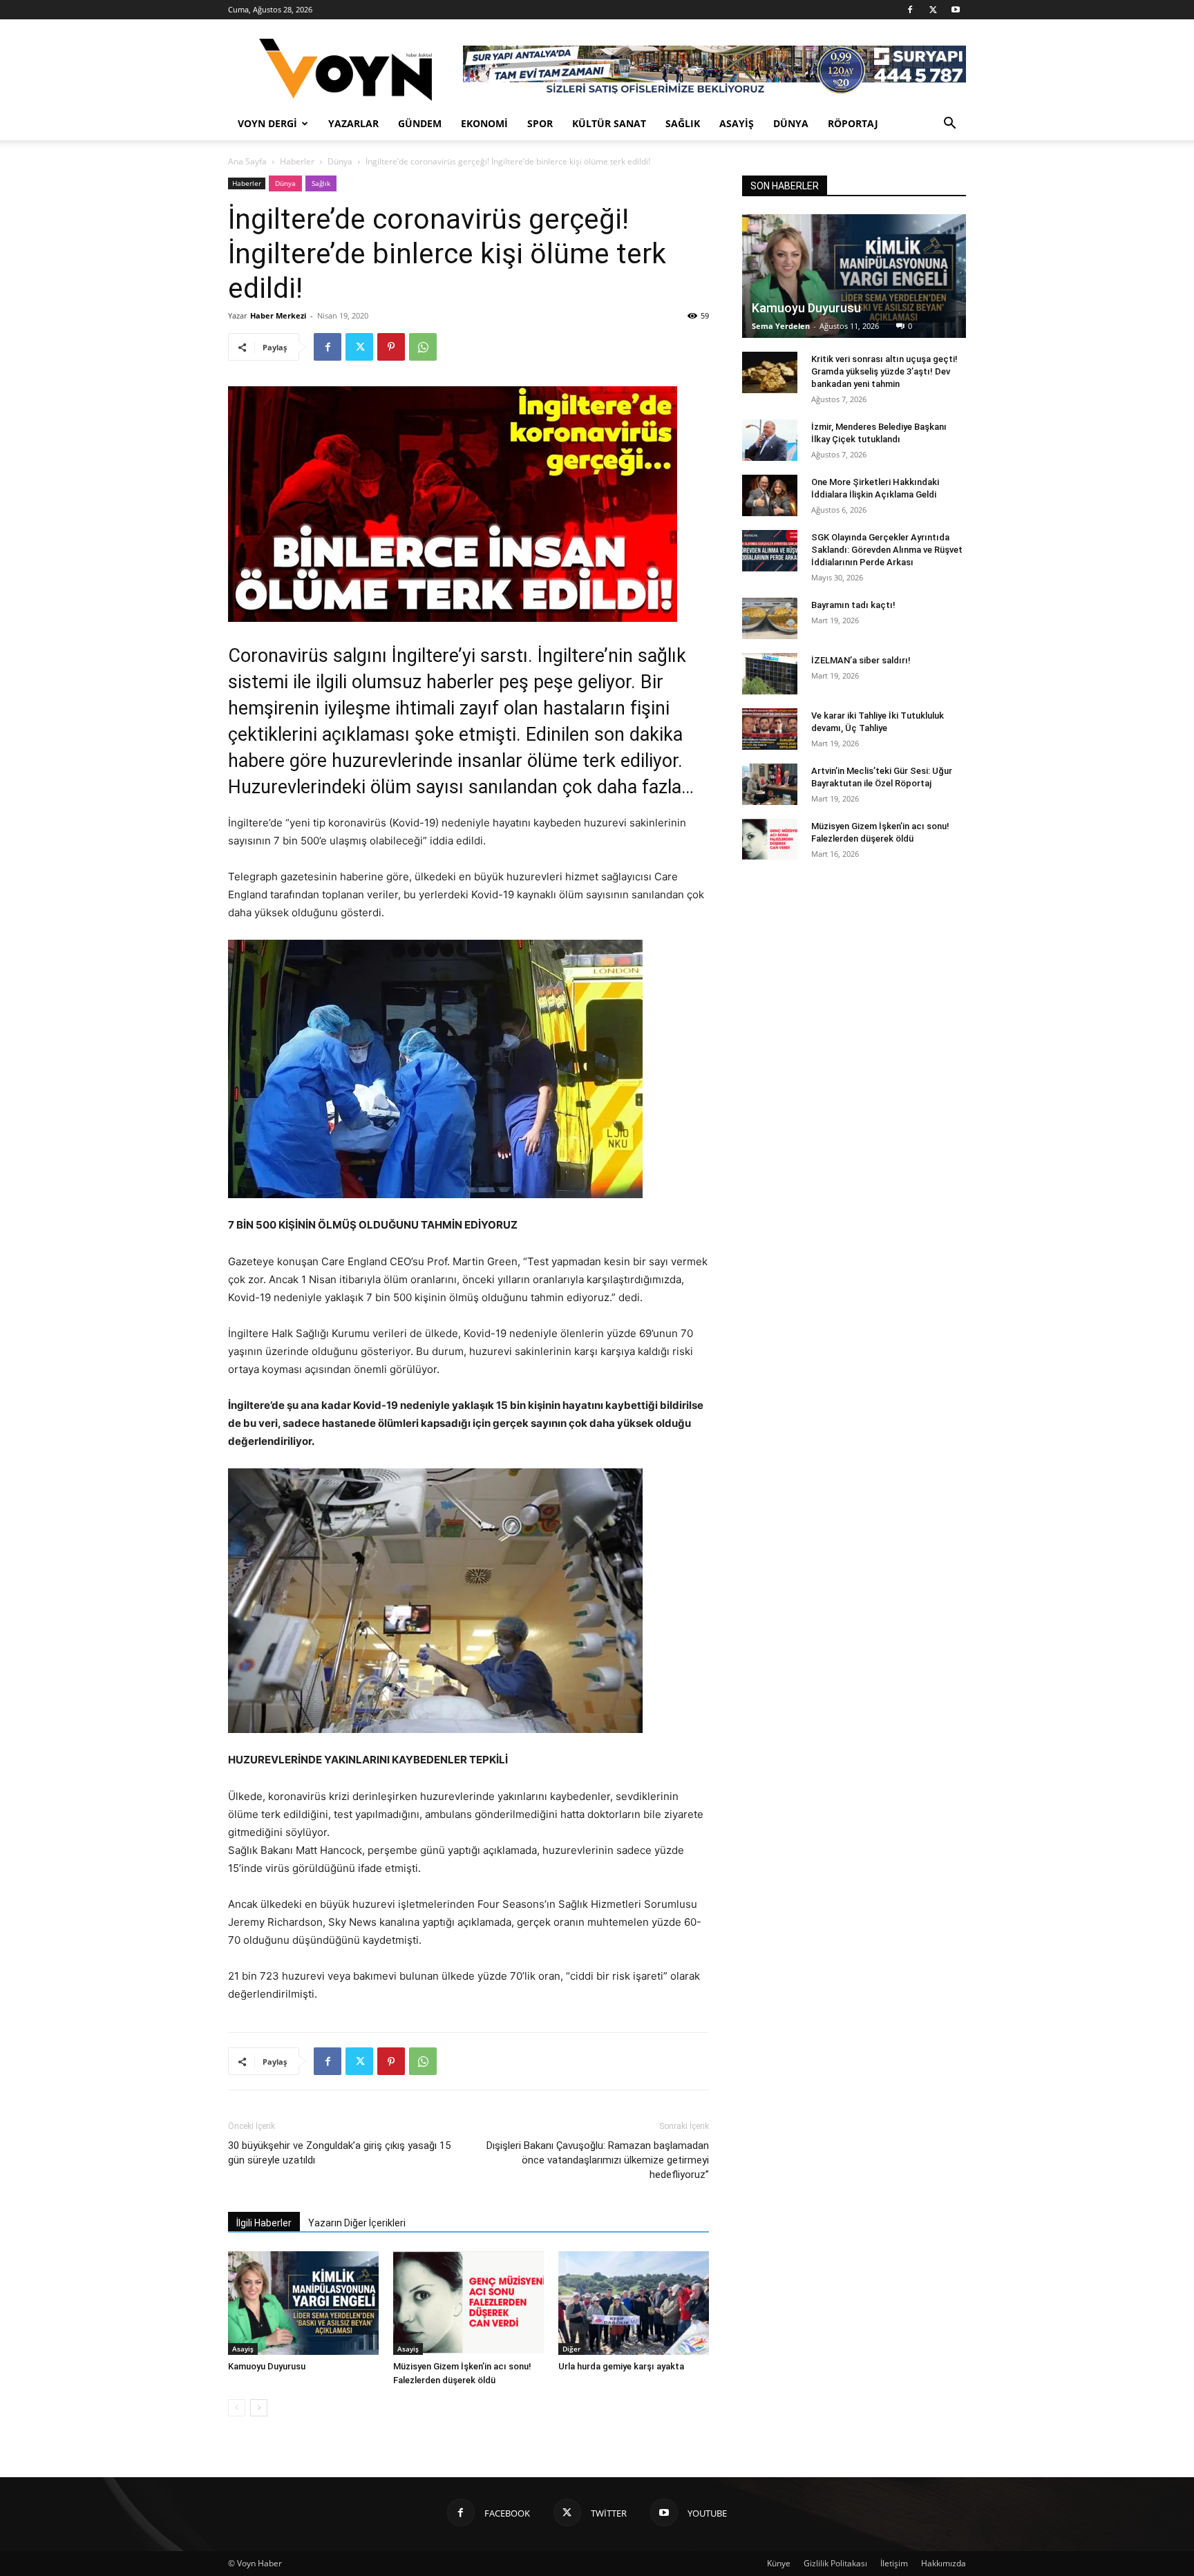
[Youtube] (956, 10)
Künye (779, 2563)
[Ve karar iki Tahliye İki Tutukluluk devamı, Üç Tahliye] (770, 729)
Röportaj (853, 123)
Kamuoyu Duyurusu (267, 2366)
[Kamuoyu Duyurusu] (303, 2303)
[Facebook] (910, 10)
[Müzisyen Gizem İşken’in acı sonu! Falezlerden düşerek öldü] (468, 2303)
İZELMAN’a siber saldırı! (861, 660)
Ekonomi (484, 123)
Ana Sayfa (247, 161)
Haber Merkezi (278, 315)
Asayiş (737, 123)
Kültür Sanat (609, 123)
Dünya (791, 123)
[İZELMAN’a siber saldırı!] (770, 674)
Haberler (297, 161)
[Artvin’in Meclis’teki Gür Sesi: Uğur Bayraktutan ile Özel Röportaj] (770, 784)
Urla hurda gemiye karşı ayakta (621, 2366)
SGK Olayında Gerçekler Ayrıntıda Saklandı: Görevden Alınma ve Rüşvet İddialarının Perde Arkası (887, 550)
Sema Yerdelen (781, 326)
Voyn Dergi (267, 123)
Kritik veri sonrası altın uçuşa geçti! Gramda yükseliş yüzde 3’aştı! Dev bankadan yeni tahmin (884, 371)
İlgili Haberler (264, 2223)
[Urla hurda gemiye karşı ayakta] (634, 2303)
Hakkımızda (944, 2563)
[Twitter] (933, 10)
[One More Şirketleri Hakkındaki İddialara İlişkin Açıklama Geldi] (770, 495)
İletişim (894, 2563)
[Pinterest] (391, 347)
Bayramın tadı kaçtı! (853, 605)
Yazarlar (353, 123)
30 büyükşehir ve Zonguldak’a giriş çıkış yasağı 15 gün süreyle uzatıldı (339, 2153)
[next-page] (259, 2408)
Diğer (571, 2349)
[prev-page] (237, 2408)
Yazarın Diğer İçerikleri (357, 2223)
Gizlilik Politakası (835, 2563)
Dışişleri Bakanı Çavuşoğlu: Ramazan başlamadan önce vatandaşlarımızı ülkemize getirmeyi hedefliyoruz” (598, 2160)
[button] (949, 125)
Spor (540, 123)
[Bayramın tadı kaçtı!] (770, 618)
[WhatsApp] (423, 347)
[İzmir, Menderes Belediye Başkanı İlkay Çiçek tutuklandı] (770, 440)
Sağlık (683, 123)
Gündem (420, 123)
